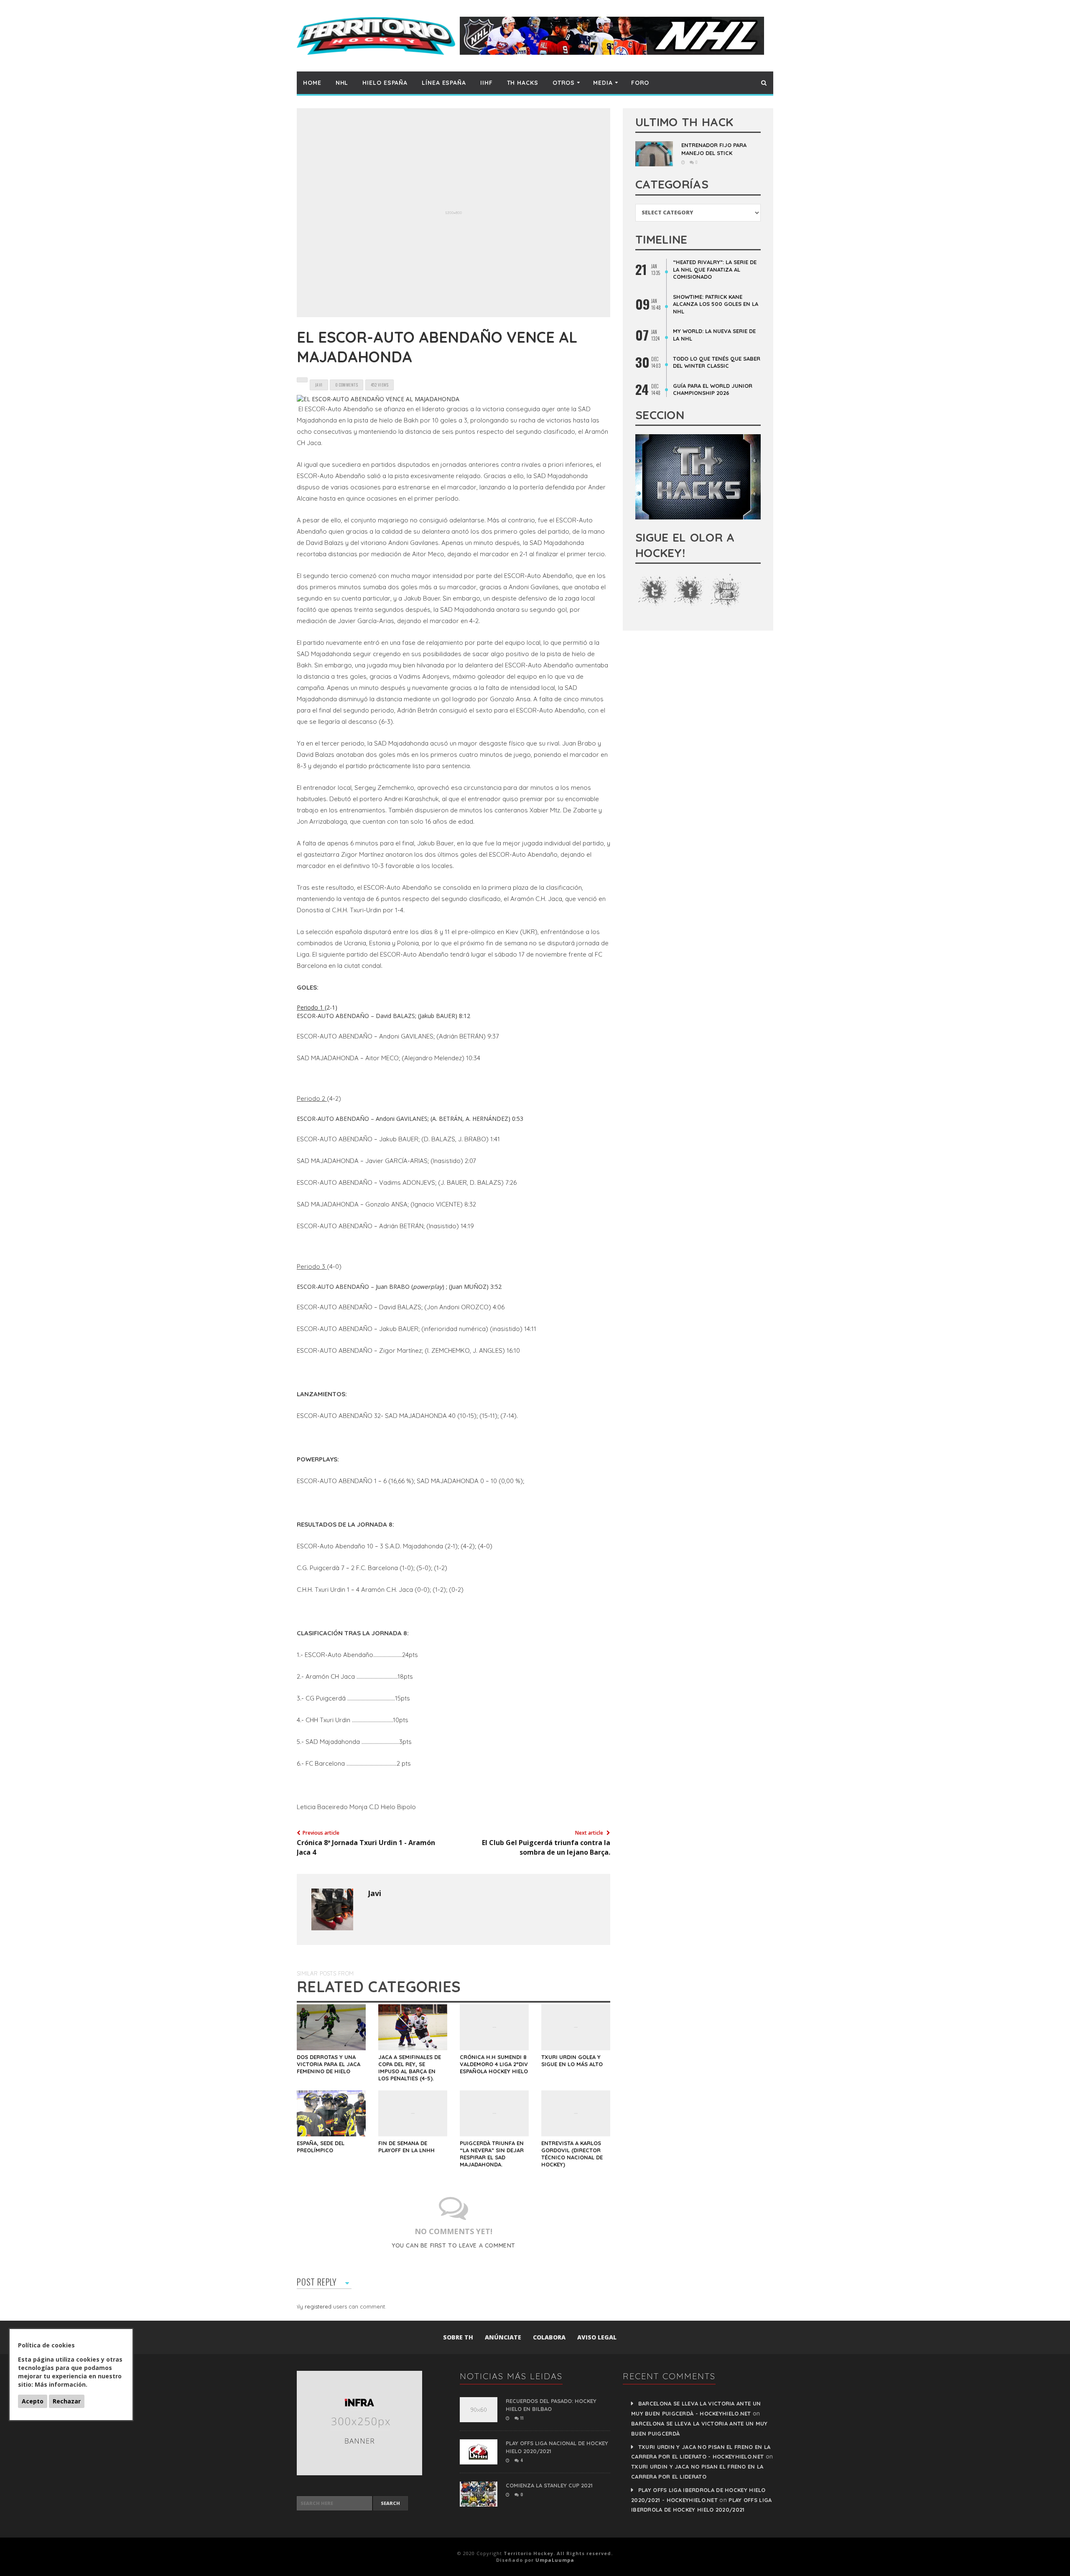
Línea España (444, 83)
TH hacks (523, 83)
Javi (374, 1893)
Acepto (33, 2401)
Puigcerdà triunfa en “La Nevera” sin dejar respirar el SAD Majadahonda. (492, 2154)
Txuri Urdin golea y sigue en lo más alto (572, 2061)
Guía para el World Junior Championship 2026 (713, 389)
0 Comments (346, 385)
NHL (342, 83)
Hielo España (385, 83)
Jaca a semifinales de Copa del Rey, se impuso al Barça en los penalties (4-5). (410, 2068)
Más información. (61, 2384)
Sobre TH (458, 2337)
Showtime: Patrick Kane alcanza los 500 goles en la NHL (716, 304)
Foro (640, 83)
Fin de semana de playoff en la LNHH (406, 2147)
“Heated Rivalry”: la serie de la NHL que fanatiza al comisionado (715, 269)
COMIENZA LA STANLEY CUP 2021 (549, 2485)
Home (312, 83)
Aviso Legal (597, 2337)
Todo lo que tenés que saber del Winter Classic (717, 362)
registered (319, 2306)
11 (521, 2418)
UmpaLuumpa (555, 2560)
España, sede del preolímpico (321, 2147)
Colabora (549, 2337)
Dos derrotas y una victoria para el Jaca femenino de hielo (329, 2064)
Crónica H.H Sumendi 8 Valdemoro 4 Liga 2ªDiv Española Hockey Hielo (494, 2064)
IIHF (487, 83)
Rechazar (67, 2401)
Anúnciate (503, 2337)
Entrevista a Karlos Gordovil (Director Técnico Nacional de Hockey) (572, 2154)
